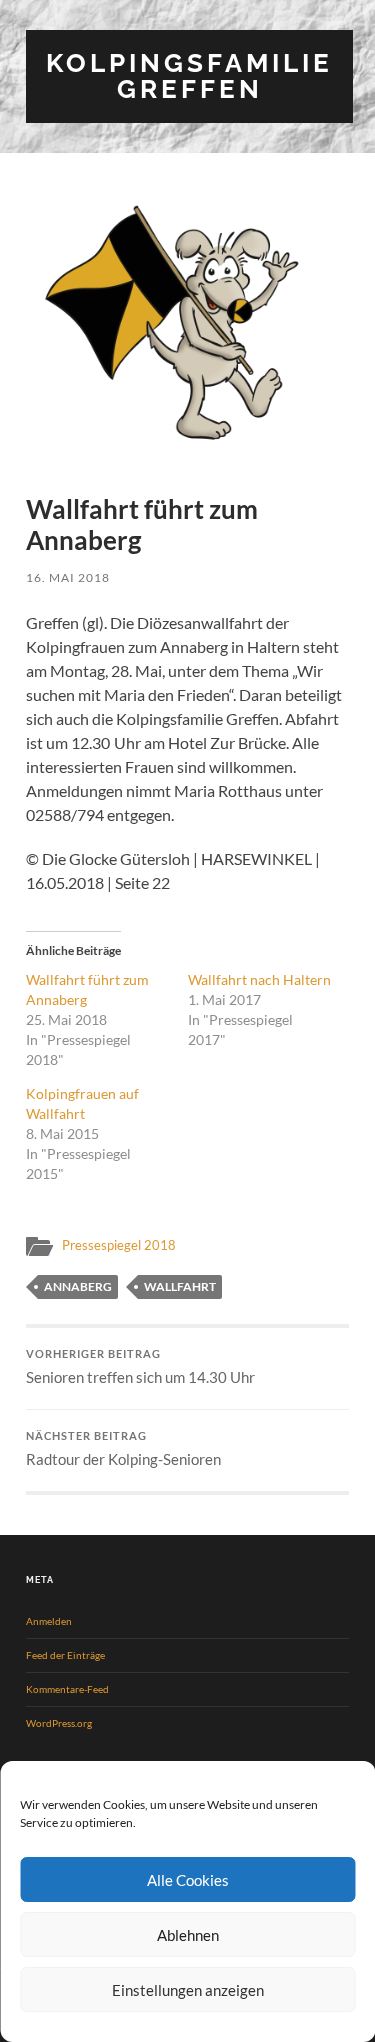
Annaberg (78, 1286)
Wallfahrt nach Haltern (259, 979)
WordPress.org (59, 1723)
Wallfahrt (180, 1286)
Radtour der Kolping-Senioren (123, 1449)
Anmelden (49, 1621)
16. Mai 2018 (68, 577)
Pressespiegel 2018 (119, 1245)
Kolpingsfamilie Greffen (189, 75)
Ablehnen (188, 1935)
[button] (187, 325)
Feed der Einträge (65, 1655)
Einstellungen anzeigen (188, 1990)
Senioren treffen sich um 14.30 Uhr (140, 1367)
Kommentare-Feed (67, 1689)
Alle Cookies (188, 1880)
